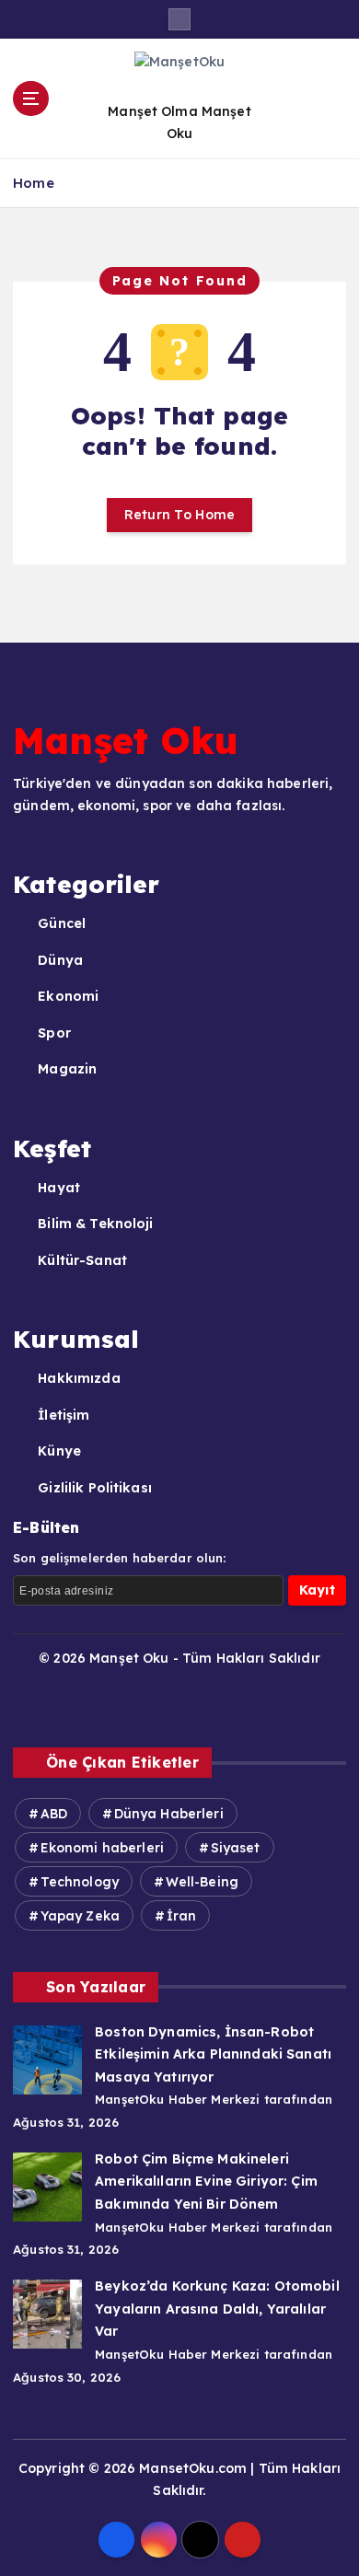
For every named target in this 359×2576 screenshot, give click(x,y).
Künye (59, 1451)
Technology (80, 1882)
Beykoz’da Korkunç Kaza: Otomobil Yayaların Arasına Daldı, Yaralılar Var (217, 2309)
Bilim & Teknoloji (95, 1224)
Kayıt (317, 1590)
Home (34, 183)
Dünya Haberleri (169, 1814)
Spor (54, 1033)
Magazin (67, 1069)
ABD (54, 1814)
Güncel (62, 923)
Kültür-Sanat (82, 1260)
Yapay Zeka (80, 1916)
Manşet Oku (126, 740)
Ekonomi (68, 996)
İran (182, 1916)
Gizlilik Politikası (95, 1488)
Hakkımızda (79, 1378)
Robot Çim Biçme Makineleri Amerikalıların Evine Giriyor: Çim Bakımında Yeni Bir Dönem (206, 2181)
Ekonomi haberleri (102, 1848)
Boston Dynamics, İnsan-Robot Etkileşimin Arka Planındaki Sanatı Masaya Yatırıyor (213, 2054)
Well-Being (202, 1882)
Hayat (59, 1188)
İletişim (64, 1415)
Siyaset (236, 1848)
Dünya (60, 960)
